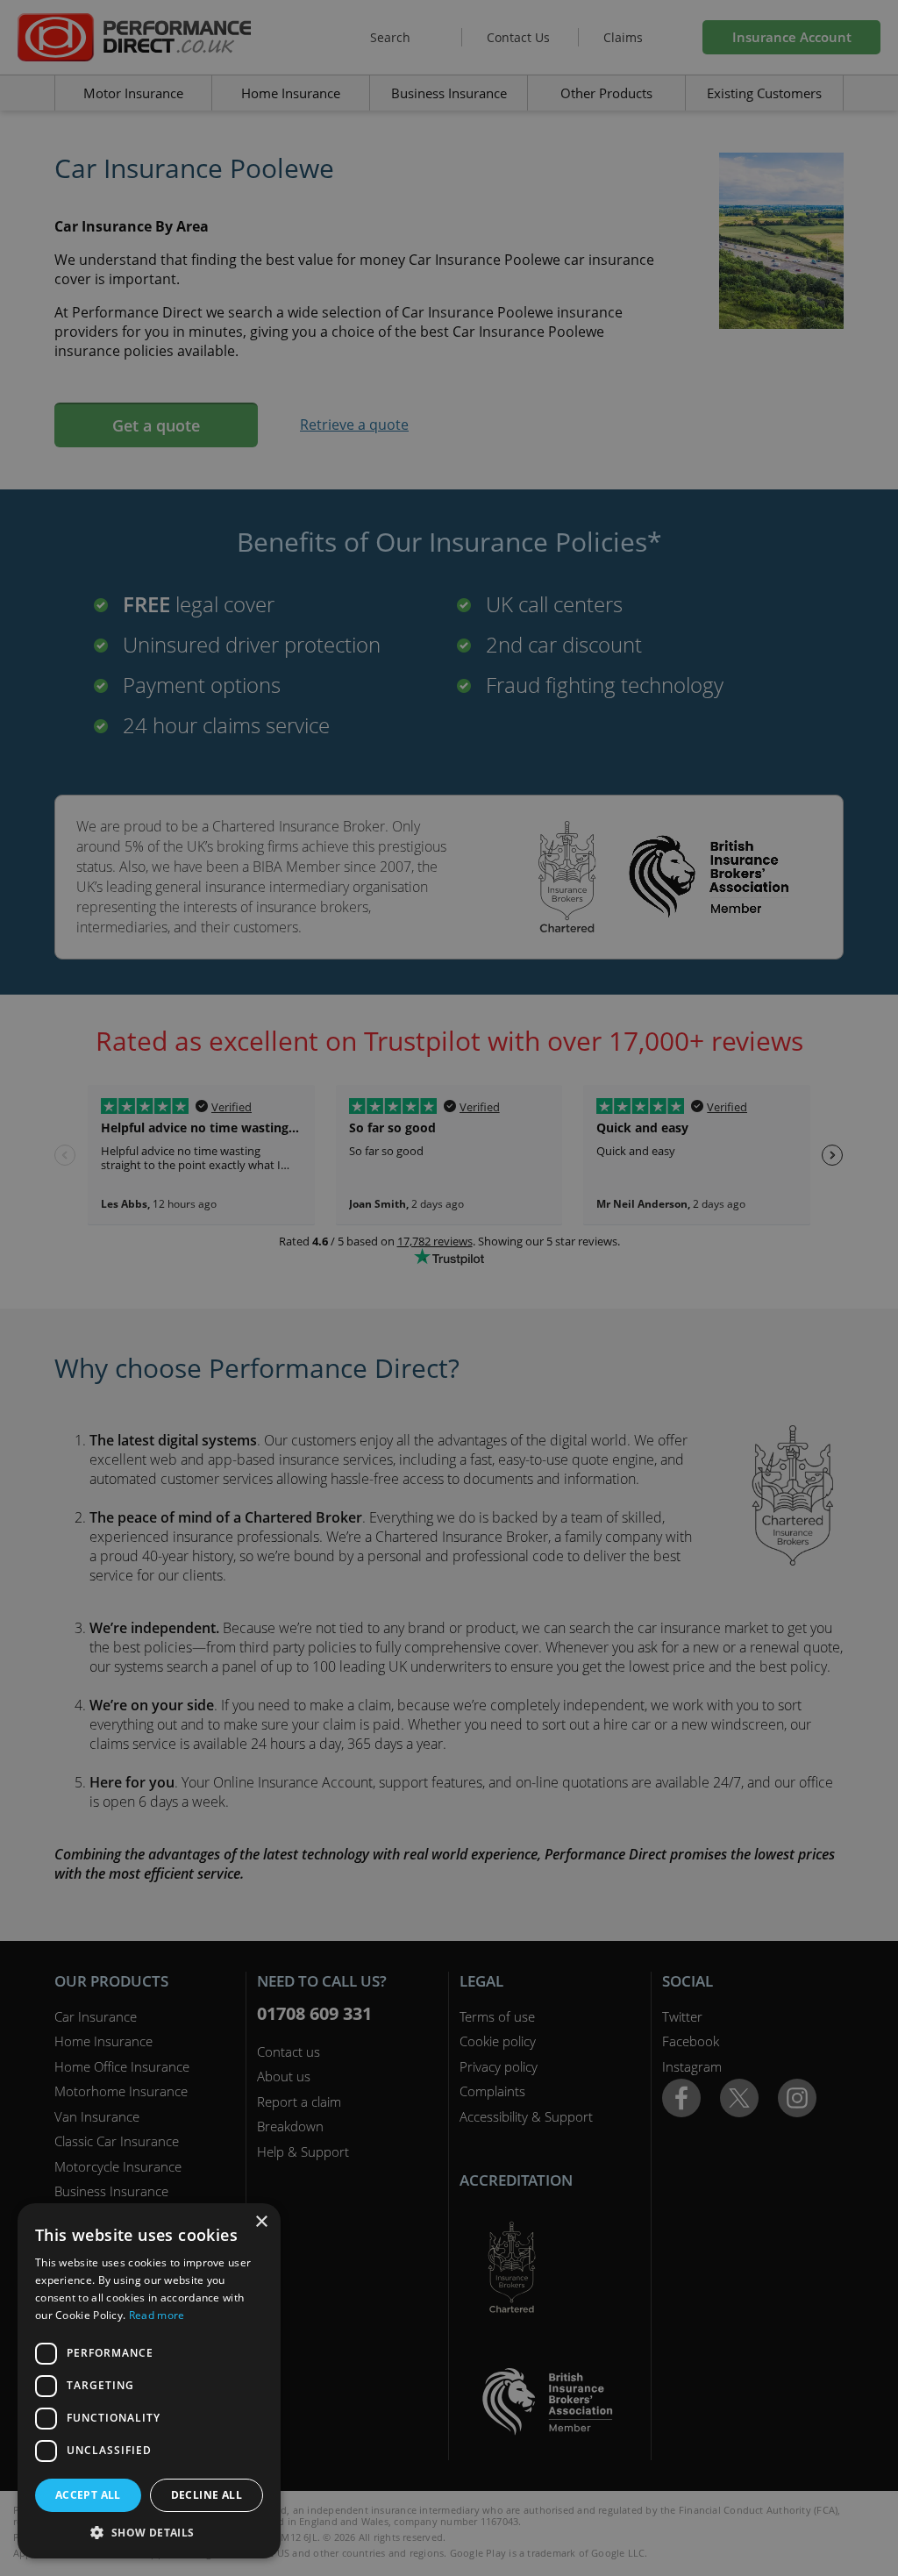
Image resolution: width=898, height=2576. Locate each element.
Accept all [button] (88, 2495)
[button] (149, 2532)
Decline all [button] (207, 2495)
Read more (157, 2315)
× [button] (261, 2222)
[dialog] (449, 1288)
